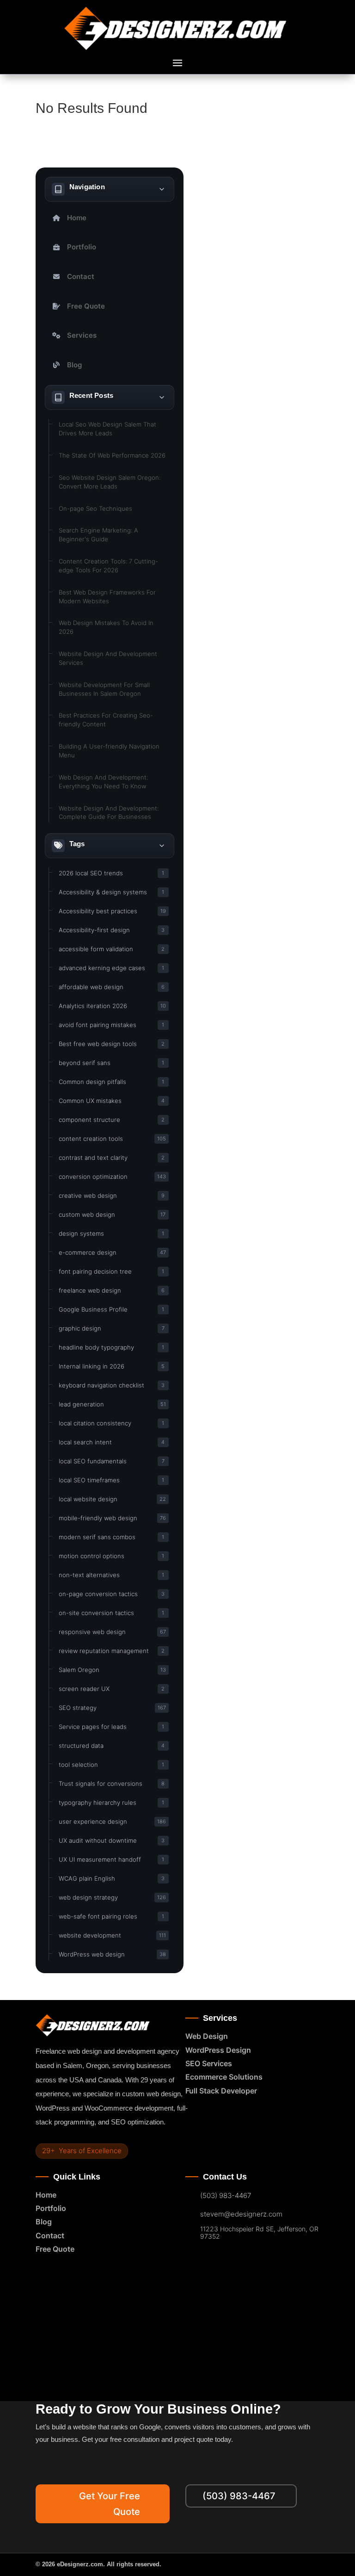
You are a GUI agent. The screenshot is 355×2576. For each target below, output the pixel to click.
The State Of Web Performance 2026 (112, 455)
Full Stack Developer (221, 2091)
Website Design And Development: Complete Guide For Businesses (109, 813)
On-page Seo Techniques (95, 508)
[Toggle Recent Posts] (162, 397)
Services (82, 335)
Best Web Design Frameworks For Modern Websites (107, 597)
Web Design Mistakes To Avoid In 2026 (106, 627)
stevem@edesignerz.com (241, 2214)
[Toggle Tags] (162, 846)
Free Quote (86, 306)
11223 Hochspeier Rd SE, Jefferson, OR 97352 (259, 2233)
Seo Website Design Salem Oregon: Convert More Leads (110, 482)
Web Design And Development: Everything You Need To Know (103, 782)
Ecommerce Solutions (224, 2077)
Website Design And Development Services (108, 658)
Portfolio (82, 247)
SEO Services (209, 2063)
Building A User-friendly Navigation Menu (109, 751)
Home (77, 218)
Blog (74, 365)
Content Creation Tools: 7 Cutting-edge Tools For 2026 (108, 566)
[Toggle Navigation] (162, 189)
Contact (81, 276)
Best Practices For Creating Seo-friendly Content (106, 720)
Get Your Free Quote (110, 2504)
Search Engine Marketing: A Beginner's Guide (98, 535)
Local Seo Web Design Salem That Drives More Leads (107, 429)
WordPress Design (218, 2050)
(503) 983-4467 (226, 2196)
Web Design (207, 2036)
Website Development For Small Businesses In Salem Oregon (104, 689)
